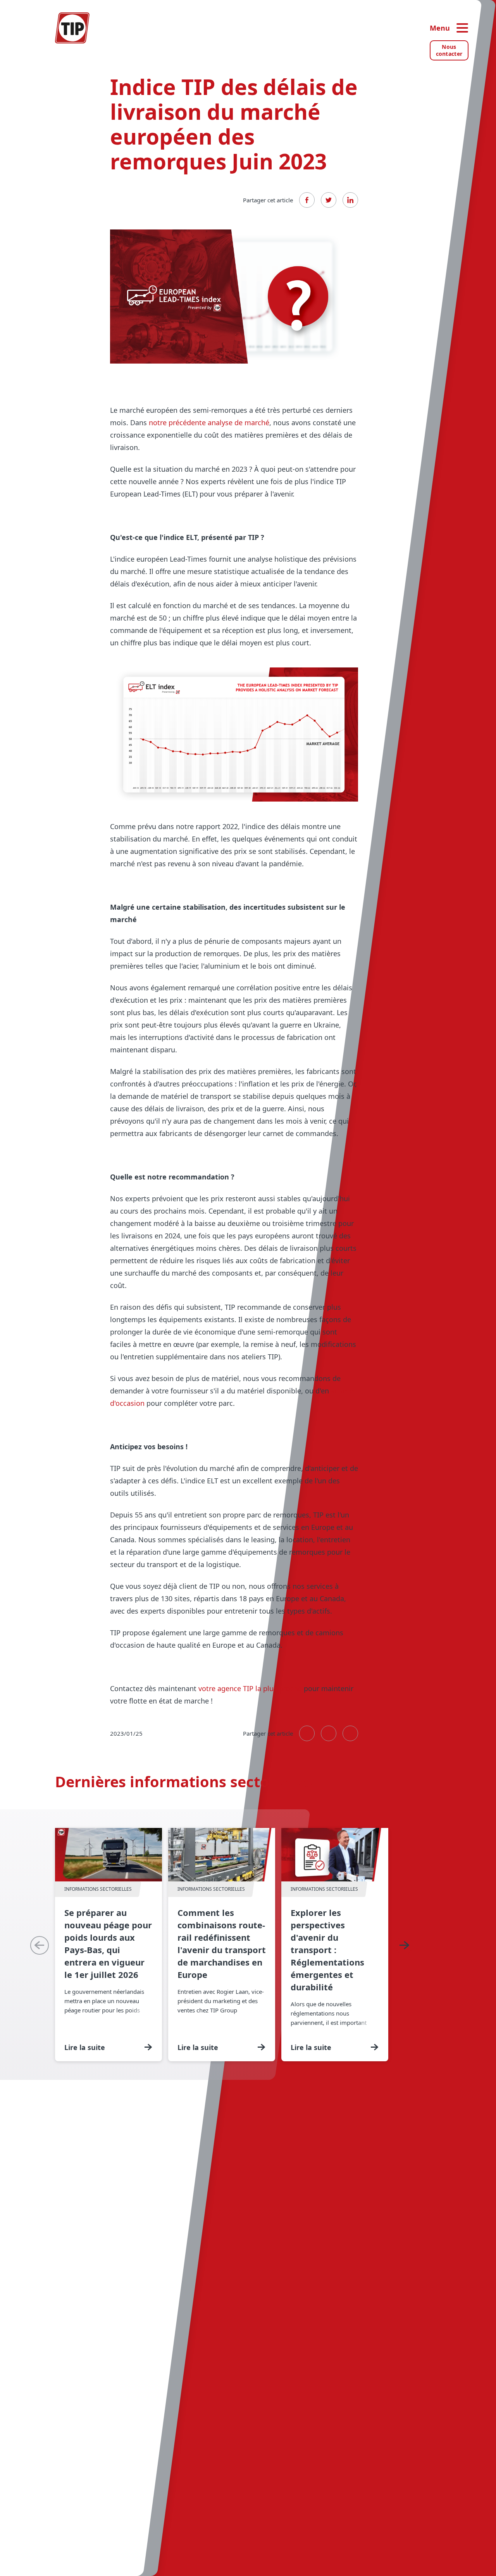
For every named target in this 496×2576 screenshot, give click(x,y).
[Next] (404, 1945)
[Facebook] (307, 200)
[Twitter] (329, 200)
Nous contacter (449, 50)
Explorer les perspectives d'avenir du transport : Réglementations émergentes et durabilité (335, 1945)
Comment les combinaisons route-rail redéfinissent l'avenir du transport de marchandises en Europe (222, 1945)
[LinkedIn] (350, 200)
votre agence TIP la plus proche (250, 1688)
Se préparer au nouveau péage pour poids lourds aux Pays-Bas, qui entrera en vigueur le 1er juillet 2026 (108, 1945)
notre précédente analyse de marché (209, 422)
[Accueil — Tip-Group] (72, 28)
